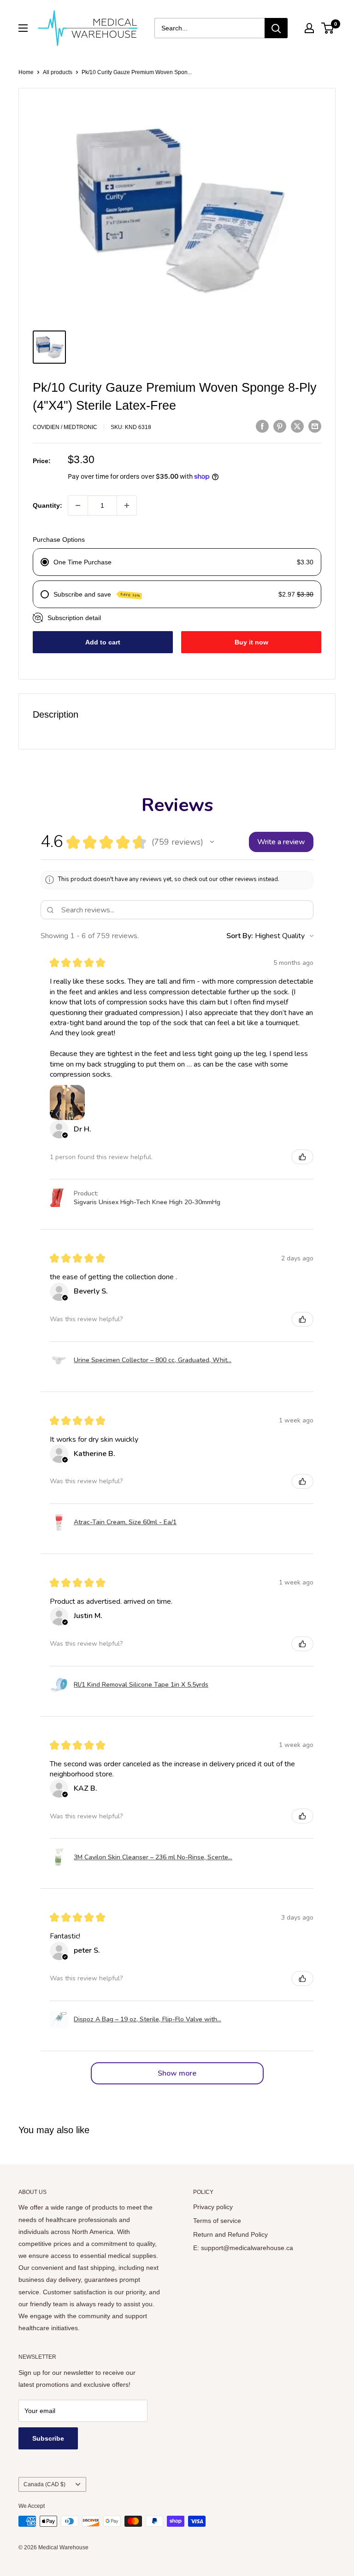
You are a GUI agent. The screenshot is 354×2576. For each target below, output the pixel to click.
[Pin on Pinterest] (280, 426)
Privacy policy (213, 2207)
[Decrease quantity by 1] (78, 505)
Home (26, 72)
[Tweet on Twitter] (297, 426)
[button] (212, 842)
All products (58, 72)
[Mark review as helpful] (302, 1157)
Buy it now (251, 642)
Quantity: (47, 505)
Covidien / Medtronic (65, 427)
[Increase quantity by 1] (127, 505)
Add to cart (103, 642)
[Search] (276, 28)
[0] (328, 28)
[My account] (309, 28)
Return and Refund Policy (230, 2234)
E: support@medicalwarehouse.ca (243, 2248)
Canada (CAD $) (44, 2484)
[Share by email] (315, 426)
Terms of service (217, 2221)
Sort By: (240, 936)
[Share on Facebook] (262, 426)
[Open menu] (23, 28)
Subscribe (48, 2438)
